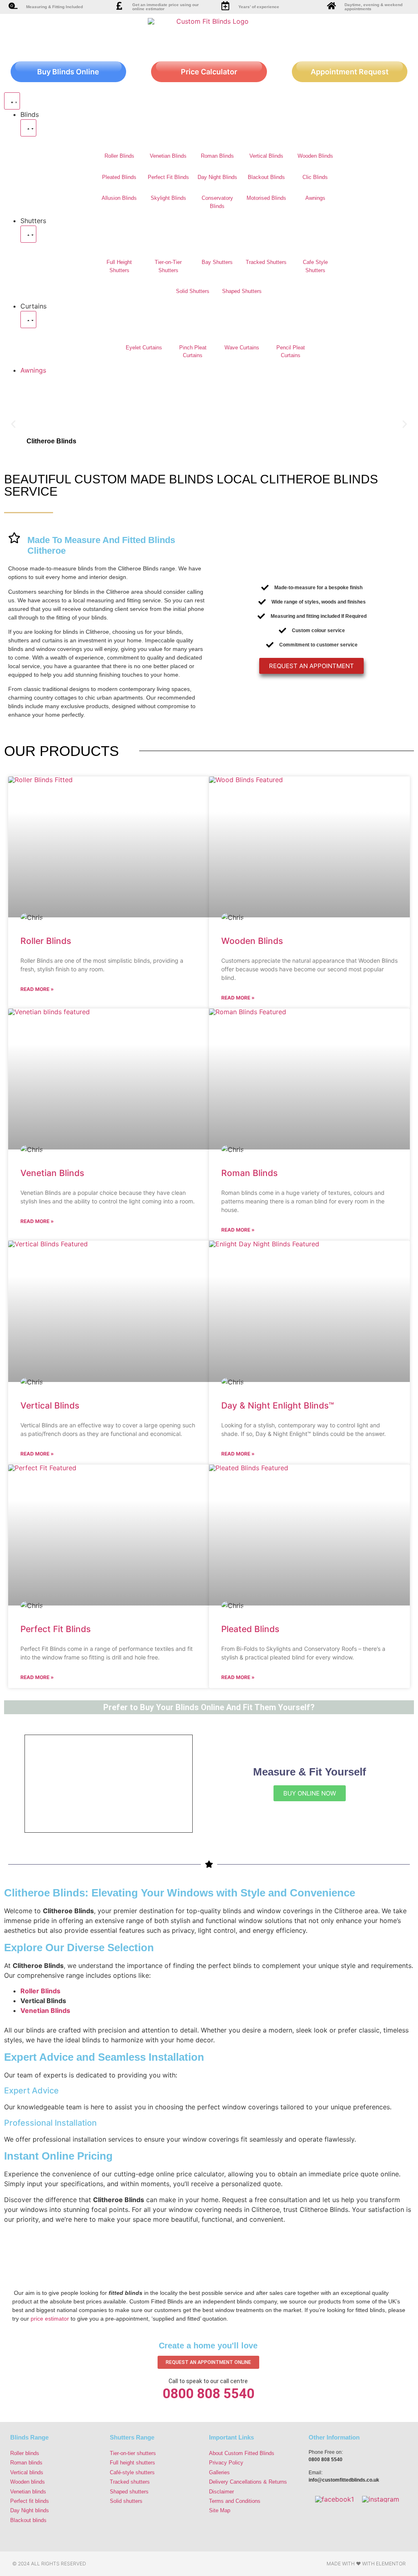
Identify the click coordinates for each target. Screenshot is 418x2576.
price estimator (50, 2319)
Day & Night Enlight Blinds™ (278, 1405)
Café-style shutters (132, 2472)
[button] (13, 424)
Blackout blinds (28, 2520)
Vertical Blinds (266, 156)
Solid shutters (126, 2501)
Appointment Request (350, 72)
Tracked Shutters (266, 262)
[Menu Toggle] (12, 101)
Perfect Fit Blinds (168, 177)
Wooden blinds (28, 2482)
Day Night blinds (30, 2510)
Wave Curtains (242, 348)
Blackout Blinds (266, 177)
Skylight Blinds (168, 198)
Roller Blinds (119, 156)
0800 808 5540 (208, 2394)
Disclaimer (221, 2492)
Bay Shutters (217, 262)
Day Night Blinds (217, 177)
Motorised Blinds (266, 198)
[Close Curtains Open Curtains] (28, 320)
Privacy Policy (226, 2463)
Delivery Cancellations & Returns (248, 2482)
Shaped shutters (129, 2492)
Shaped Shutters (242, 291)
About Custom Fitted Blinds (242, 2453)
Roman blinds (26, 2463)
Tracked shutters (130, 2482)
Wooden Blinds (315, 156)
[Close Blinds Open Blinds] (28, 128)
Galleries (219, 2472)
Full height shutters (132, 2463)
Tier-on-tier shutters (133, 2453)
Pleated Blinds (119, 177)
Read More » (37, 989)
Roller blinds (25, 2453)
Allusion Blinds (119, 198)
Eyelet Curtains (144, 348)
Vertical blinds (27, 2472)
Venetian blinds (28, 2492)
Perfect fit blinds (30, 2501)
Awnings (315, 198)
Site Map (220, 2510)
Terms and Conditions (235, 2501)
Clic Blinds (315, 177)
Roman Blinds (217, 156)
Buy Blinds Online (68, 72)
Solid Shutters (193, 291)
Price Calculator (209, 72)
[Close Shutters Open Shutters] (28, 234)
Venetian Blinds (168, 156)
